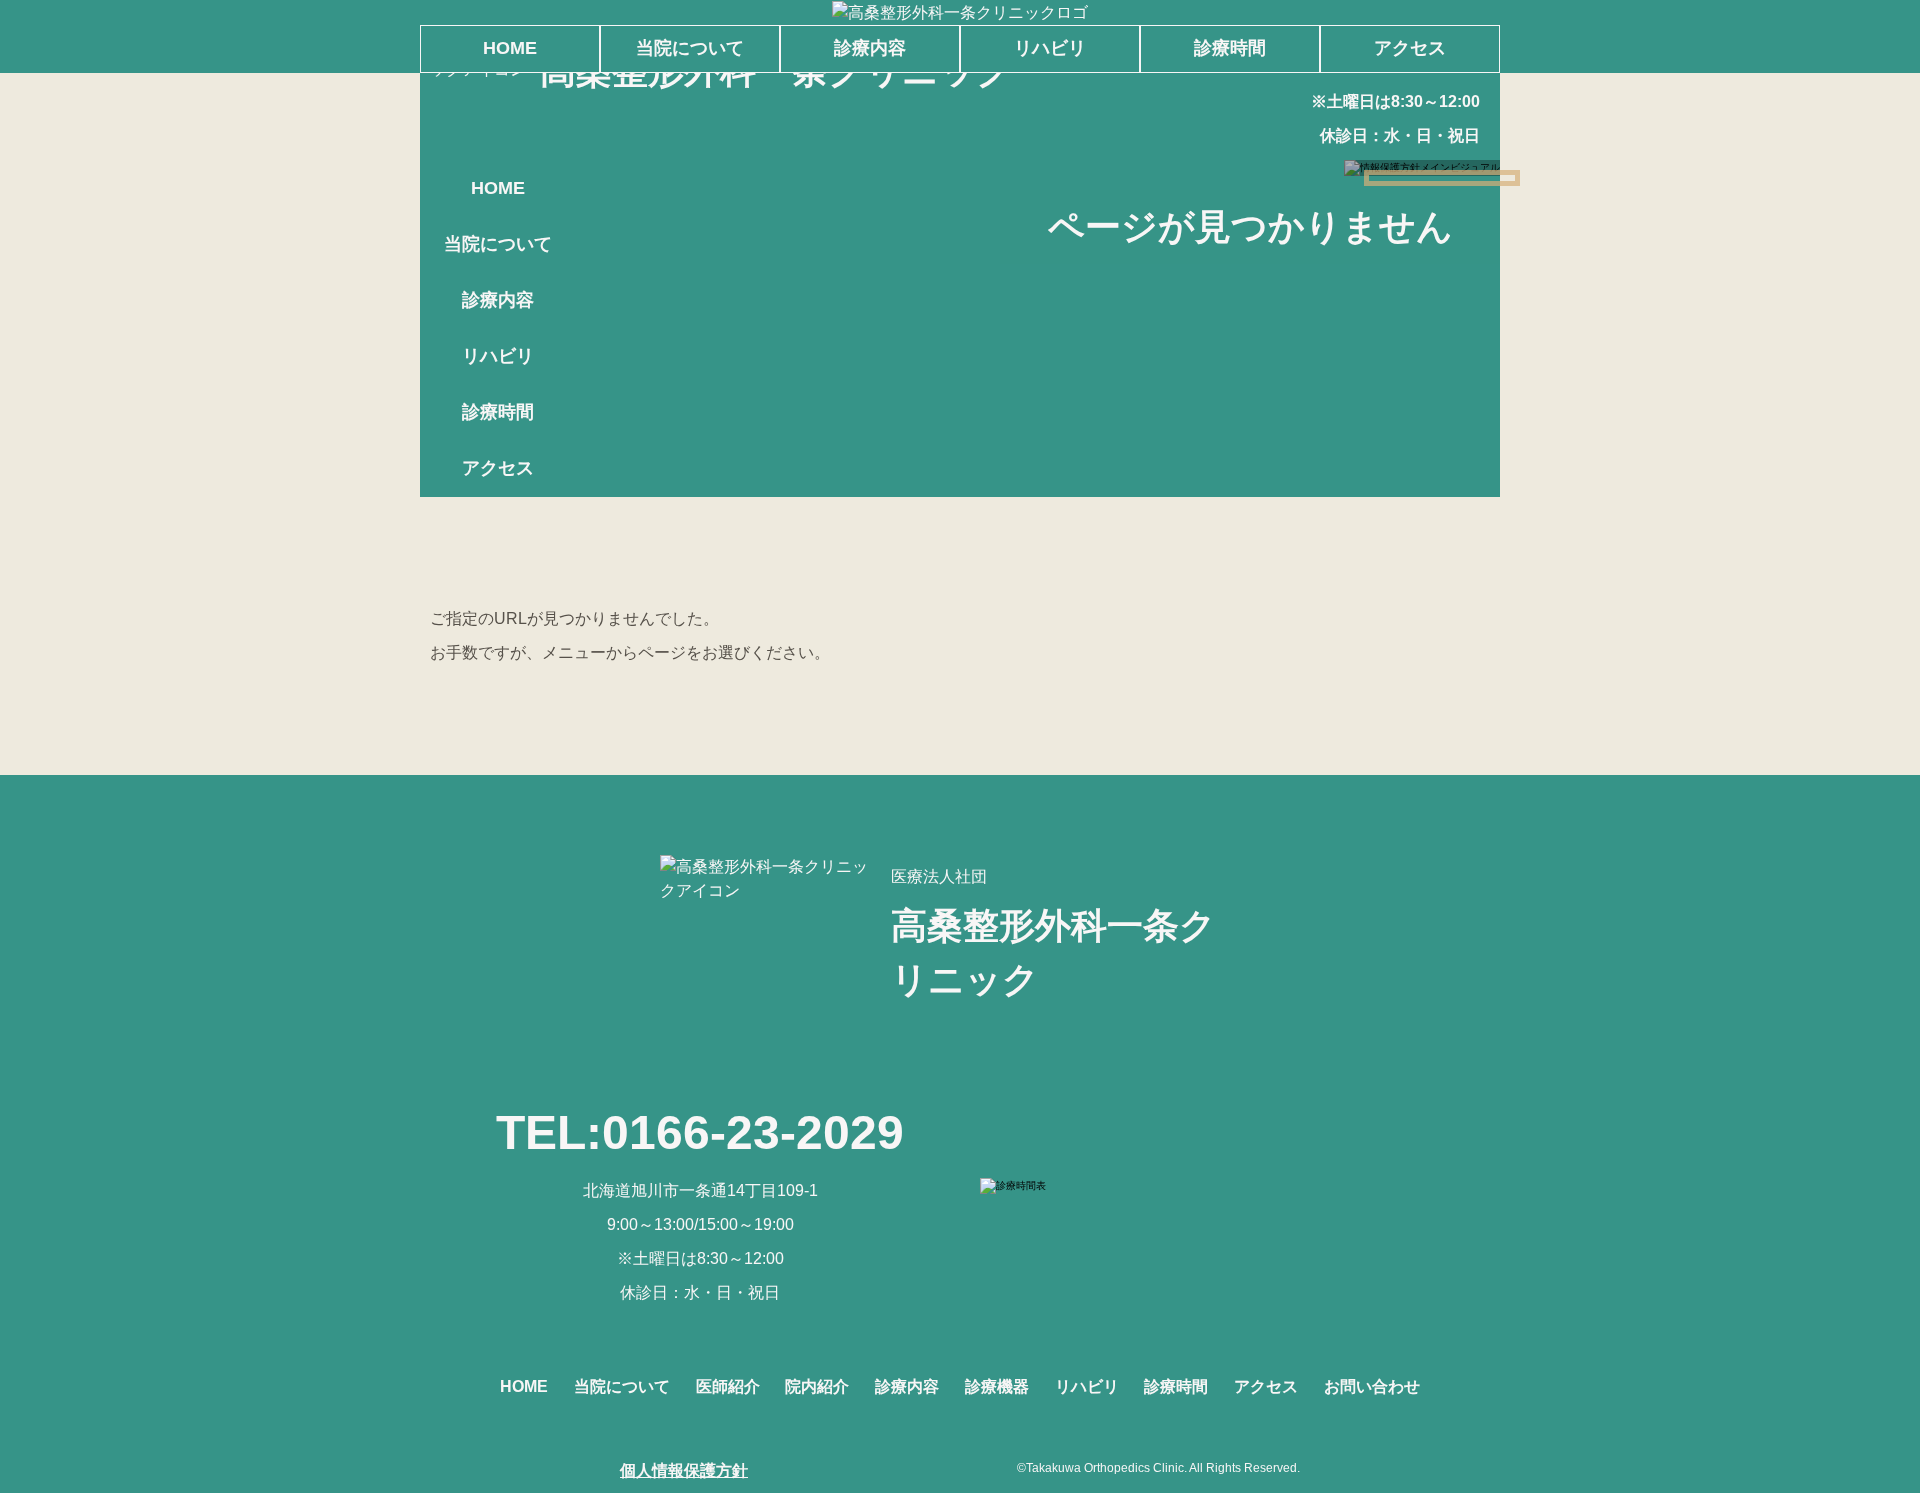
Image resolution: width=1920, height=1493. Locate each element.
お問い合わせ (1372, 1386)
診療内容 (498, 300)
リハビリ (498, 356)
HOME (498, 188)
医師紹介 (728, 1386)
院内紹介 (817, 1386)
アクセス (498, 468)
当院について (498, 244)
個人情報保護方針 (684, 1470)
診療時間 (498, 412)
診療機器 (997, 1386)
